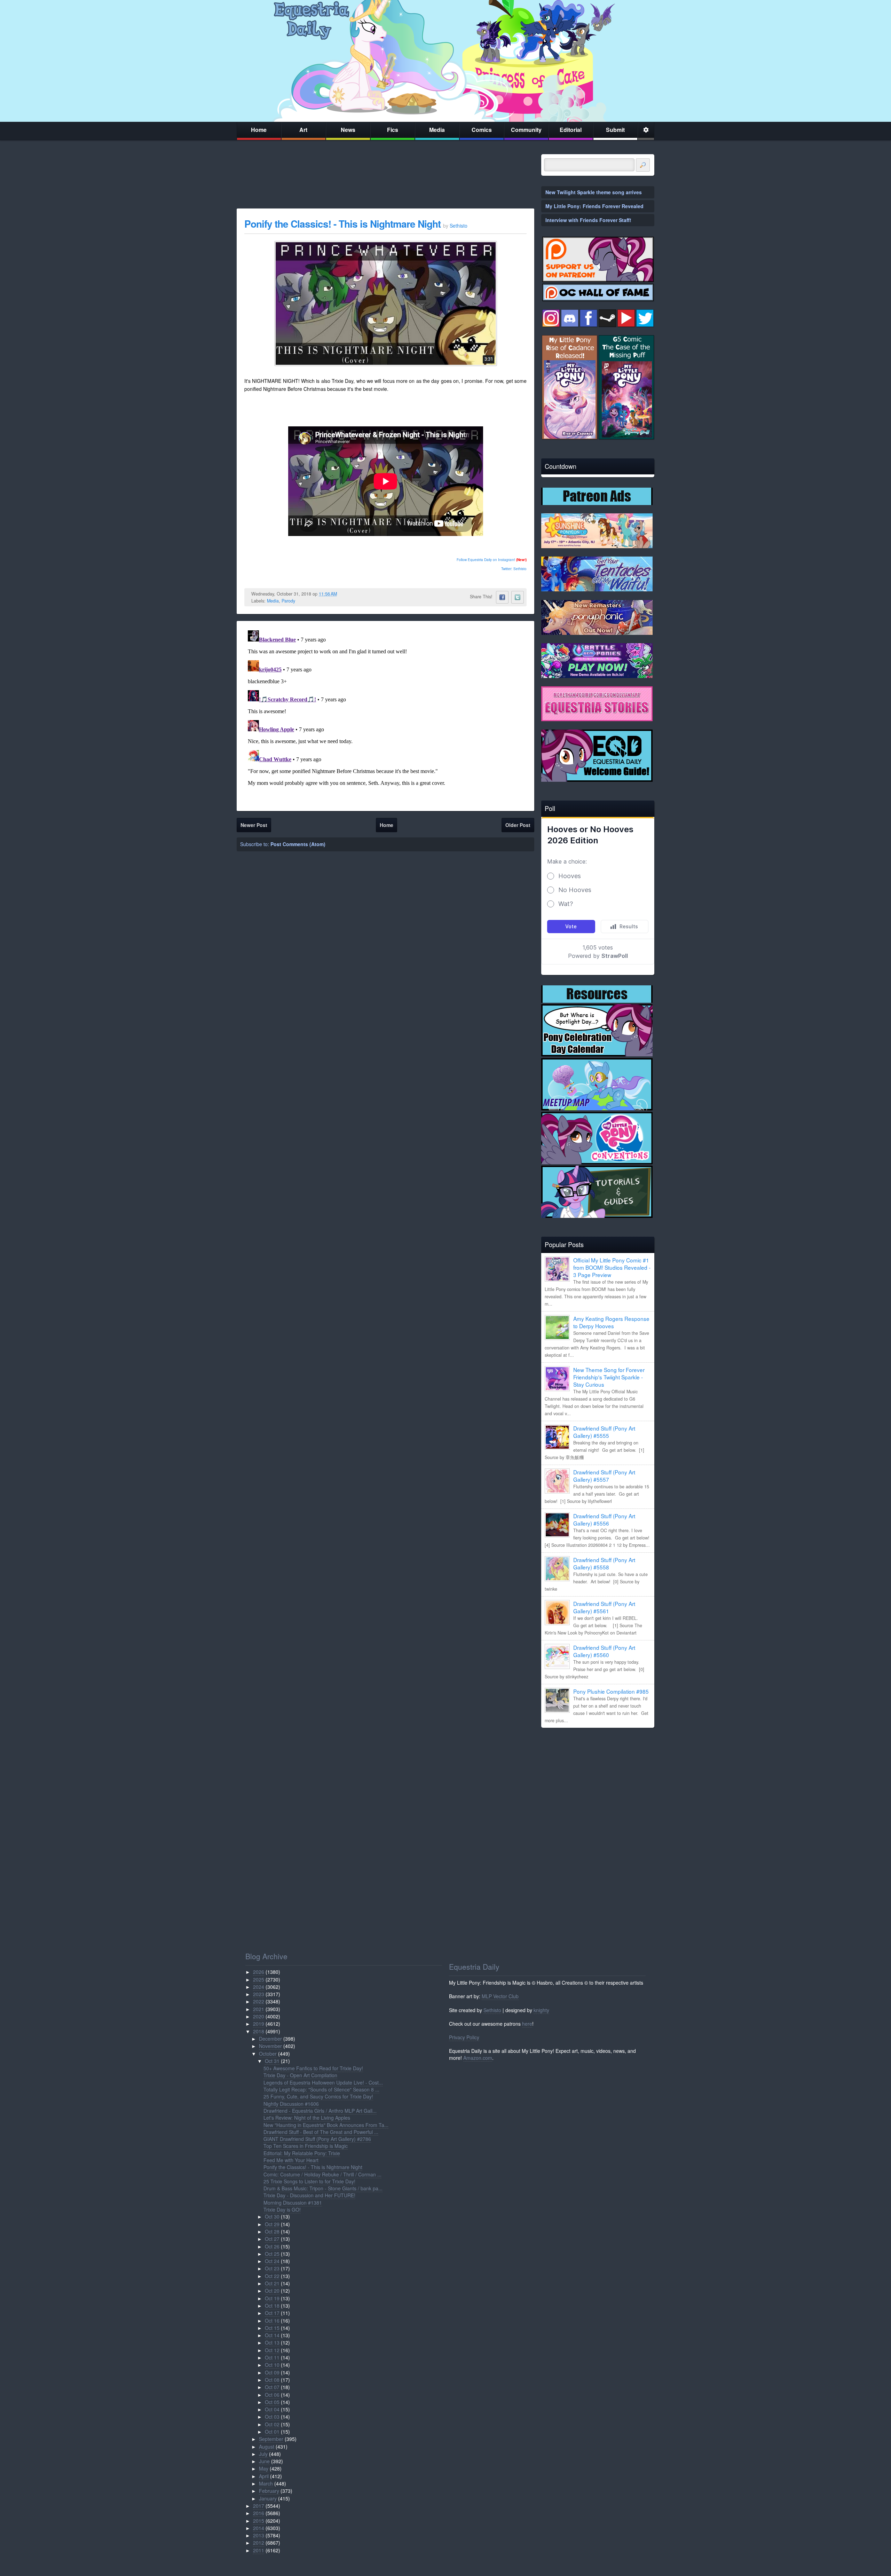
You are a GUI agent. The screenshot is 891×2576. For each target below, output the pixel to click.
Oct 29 (272, 2224)
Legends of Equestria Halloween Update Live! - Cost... (323, 2082)
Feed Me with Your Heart (291, 2160)
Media (437, 130)
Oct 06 (272, 2395)
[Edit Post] (342, 594)
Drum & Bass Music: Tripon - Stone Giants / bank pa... (323, 2188)
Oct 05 (272, 2402)
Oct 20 (272, 2291)
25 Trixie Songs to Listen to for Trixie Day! (309, 2181)
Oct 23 (272, 2268)
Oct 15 (272, 2328)
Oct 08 (272, 2380)
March (266, 2483)
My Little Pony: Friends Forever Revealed (594, 206)
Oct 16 (272, 2321)
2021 (259, 2009)
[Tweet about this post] (518, 597)
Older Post (518, 825)
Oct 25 (272, 2254)
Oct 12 (272, 2350)
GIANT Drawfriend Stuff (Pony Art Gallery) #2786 (317, 2139)
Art (303, 130)
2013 (259, 2535)
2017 (259, 2506)
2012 (259, 2543)
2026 (259, 1972)
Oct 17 (272, 2313)
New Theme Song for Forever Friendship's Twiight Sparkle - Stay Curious (609, 1377)
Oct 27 (272, 2239)
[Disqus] (385, 715)
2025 (259, 1979)
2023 (259, 1994)
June (264, 2461)
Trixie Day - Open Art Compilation (300, 2075)
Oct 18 (272, 2306)
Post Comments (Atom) (298, 844)
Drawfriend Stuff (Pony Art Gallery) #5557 (604, 1476)
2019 (259, 2024)
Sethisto (492, 2010)
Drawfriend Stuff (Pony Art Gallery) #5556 (604, 1519)
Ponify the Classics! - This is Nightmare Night (344, 224)
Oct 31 (272, 2061)
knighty (541, 2010)
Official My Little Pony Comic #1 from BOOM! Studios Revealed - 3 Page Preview (612, 1267)
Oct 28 (272, 2231)
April (264, 2476)
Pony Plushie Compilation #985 (611, 1691)
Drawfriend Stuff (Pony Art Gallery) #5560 (604, 1651)
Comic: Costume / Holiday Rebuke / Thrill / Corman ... (322, 2174)
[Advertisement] (598, 1782)
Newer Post (254, 825)
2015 (259, 2521)
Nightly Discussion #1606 (291, 2104)
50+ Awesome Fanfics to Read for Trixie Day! (313, 2068)
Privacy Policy (464, 2037)
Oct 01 (272, 2432)
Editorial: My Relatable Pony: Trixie (302, 2153)
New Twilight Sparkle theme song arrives (594, 192)
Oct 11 (272, 2357)
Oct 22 (272, 2276)
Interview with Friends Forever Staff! (588, 220)
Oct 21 (272, 2283)
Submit (615, 130)
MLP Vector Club (500, 1996)
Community (526, 130)
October (268, 2054)
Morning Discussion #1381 (293, 2203)
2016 (259, 2513)
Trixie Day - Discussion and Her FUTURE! (309, 2195)
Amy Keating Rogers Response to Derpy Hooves (611, 1322)
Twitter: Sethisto (514, 569)
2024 (259, 1987)
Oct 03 (272, 2417)
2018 (259, 2031)
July (263, 2454)
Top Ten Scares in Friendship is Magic (306, 2146)
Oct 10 (272, 2365)
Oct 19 (272, 2298)
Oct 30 (272, 2216)
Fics (393, 130)
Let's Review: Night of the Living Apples (307, 2118)
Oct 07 (272, 2387)
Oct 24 (272, 2261)
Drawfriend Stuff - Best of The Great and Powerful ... (321, 2132)
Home (259, 130)
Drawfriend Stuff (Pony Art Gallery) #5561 (604, 1607)
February (269, 2491)
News (348, 130)
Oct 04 (272, 2409)
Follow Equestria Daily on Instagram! (486, 560)
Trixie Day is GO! (282, 2209)
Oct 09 (272, 2372)
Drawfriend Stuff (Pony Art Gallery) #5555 (604, 1432)
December (270, 2039)
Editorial (571, 130)
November (270, 2046)
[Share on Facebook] (502, 597)
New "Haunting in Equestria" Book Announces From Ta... (326, 2125)
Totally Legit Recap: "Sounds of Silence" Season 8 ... (321, 2089)
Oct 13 (272, 2342)
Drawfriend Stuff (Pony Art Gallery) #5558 (604, 1563)
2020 (259, 2016)
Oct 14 (272, 2335)
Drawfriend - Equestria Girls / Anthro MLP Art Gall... (320, 2111)
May (264, 2468)
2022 (259, 2001)
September (271, 2439)
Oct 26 (272, 2246)
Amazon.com (478, 2058)
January (268, 2498)
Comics (482, 130)
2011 (259, 2550)
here (527, 2024)
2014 (259, 2528)
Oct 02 (272, 2424)
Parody (288, 601)
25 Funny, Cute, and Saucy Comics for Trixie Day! (318, 2096)
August (267, 2447)
